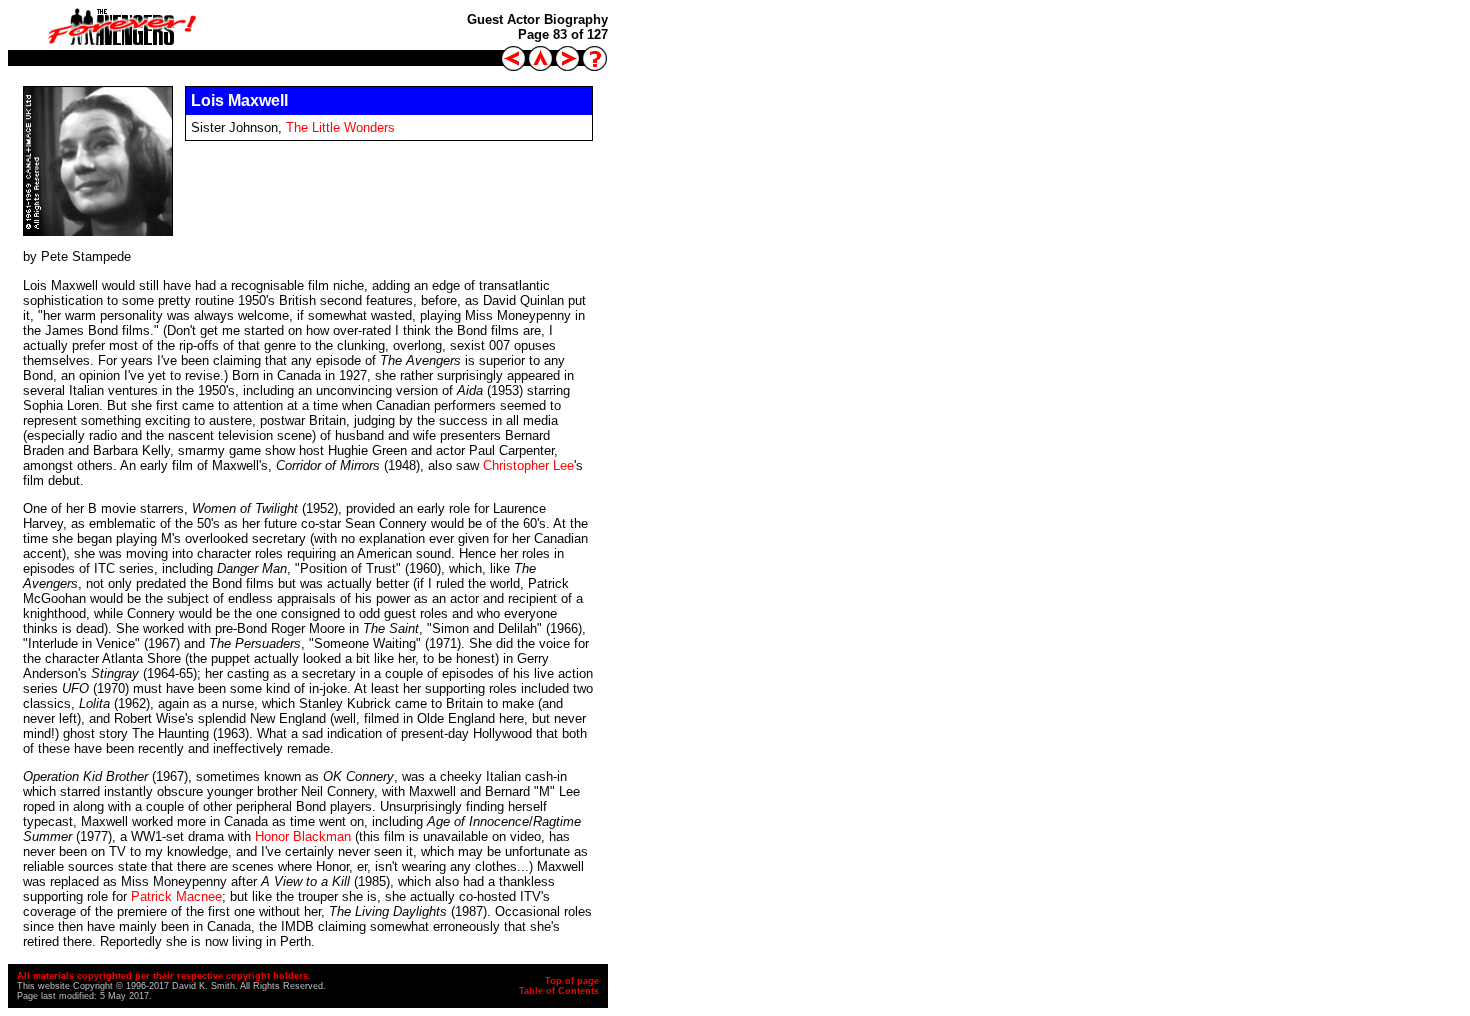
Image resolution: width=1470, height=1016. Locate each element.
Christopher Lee (528, 465)
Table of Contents (559, 991)
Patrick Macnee (176, 896)
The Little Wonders (340, 127)
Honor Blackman (303, 836)
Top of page (572, 981)
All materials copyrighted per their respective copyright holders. (164, 976)
